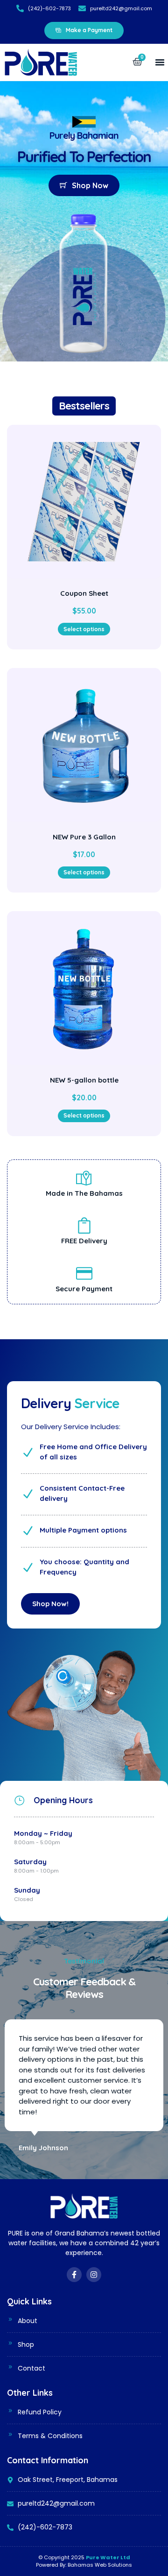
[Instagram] (94, 2275)
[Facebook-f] (74, 2275)
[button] (160, 62)
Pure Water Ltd (108, 2557)
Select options (84, 629)
